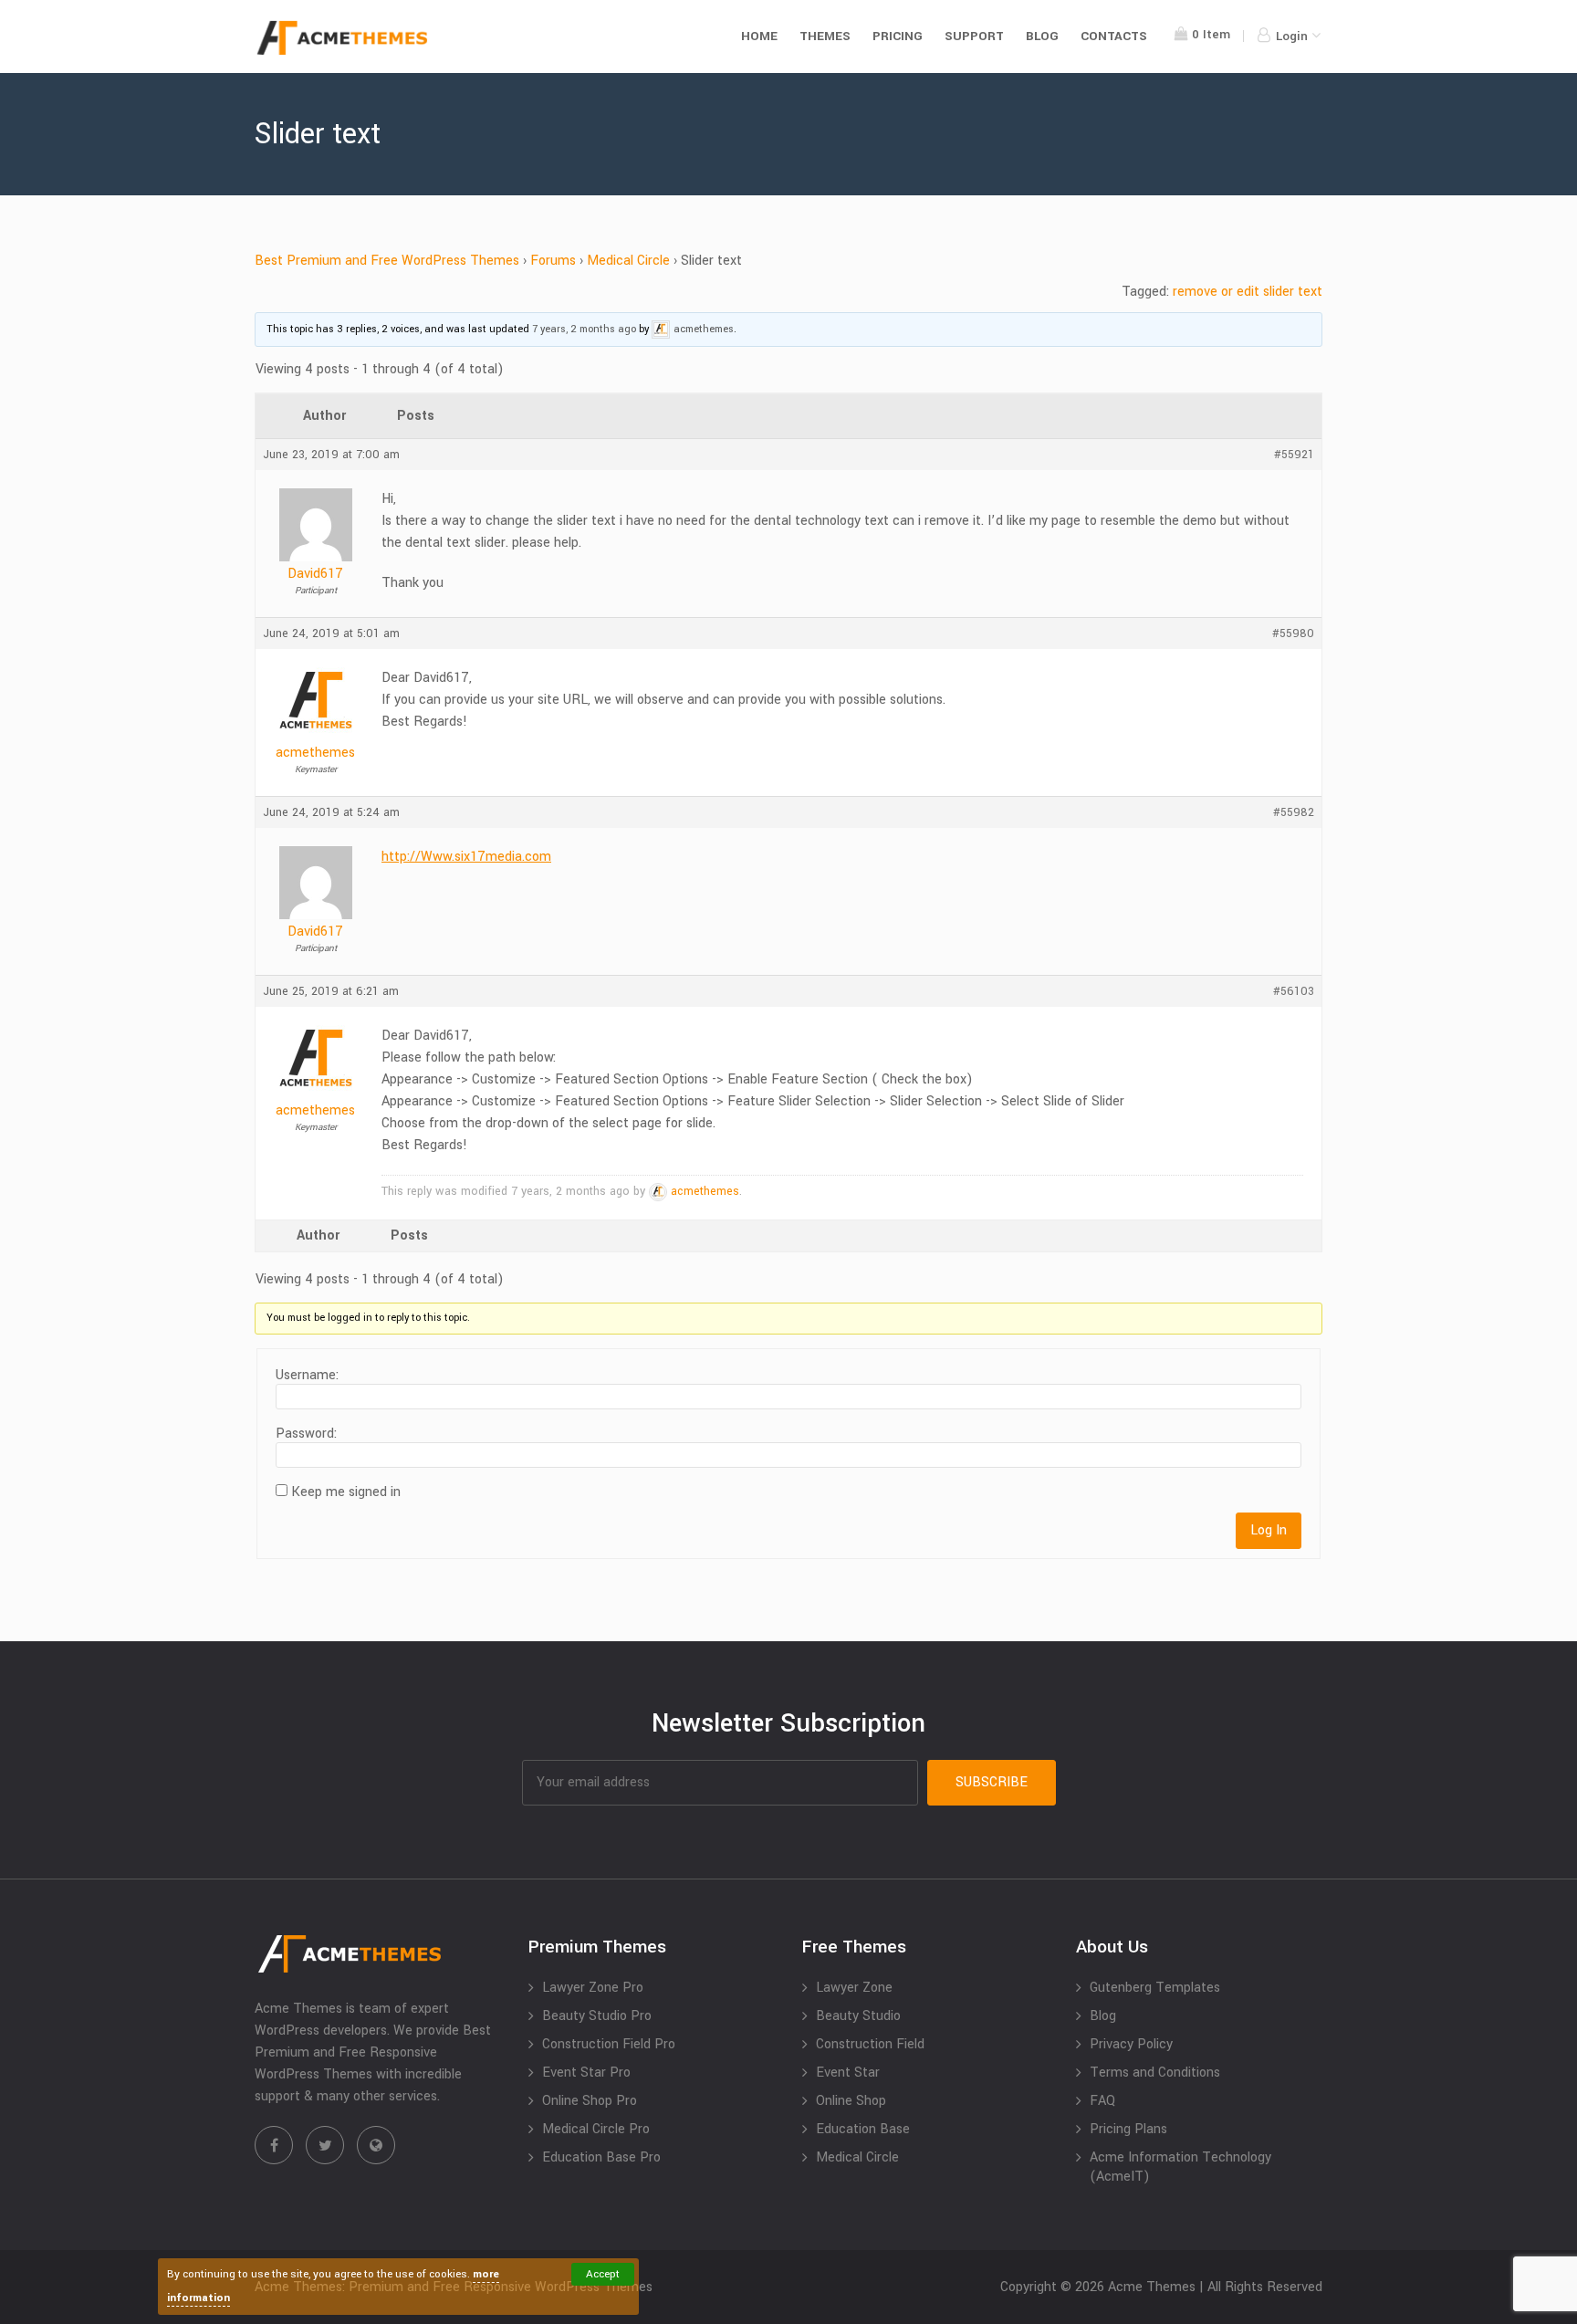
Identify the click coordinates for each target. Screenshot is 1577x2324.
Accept (603, 2274)
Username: (307, 1376)
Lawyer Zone (854, 1988)
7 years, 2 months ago (584, 329)
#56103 (1294, 991)
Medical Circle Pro (596, 2129)
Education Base (863, 2129)
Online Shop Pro (590, 2101)
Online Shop (851, 2101)
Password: (306, 1434)
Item (1211, 34)
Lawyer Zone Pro (593, 1988)
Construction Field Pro (609, 2044)
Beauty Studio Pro (597, 2016)
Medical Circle (628, 261)
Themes (825, 36)
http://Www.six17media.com (466, 857)
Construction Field (870, 2044)
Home (759, 36)
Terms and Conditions (1155, 2073)
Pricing (898, 36)
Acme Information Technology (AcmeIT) (1180, 2167)
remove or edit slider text (1248, 292)
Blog (1042, 36)
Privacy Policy (1131, 2044)
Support (974, 36)
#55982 (1294, 812)
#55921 (1294, 455)
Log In (1269, 1530)
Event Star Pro (586, 2073)
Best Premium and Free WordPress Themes (387, 261)
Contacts (1114, 36)
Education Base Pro (601, 2157)
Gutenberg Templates (1155, 1988)
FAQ (1102, 2101)
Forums (553, 261)
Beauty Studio (858, 2016)
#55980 (1293, 633)
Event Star (848, 2073)
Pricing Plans (1128, 2129)
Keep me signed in (346, 1492)
